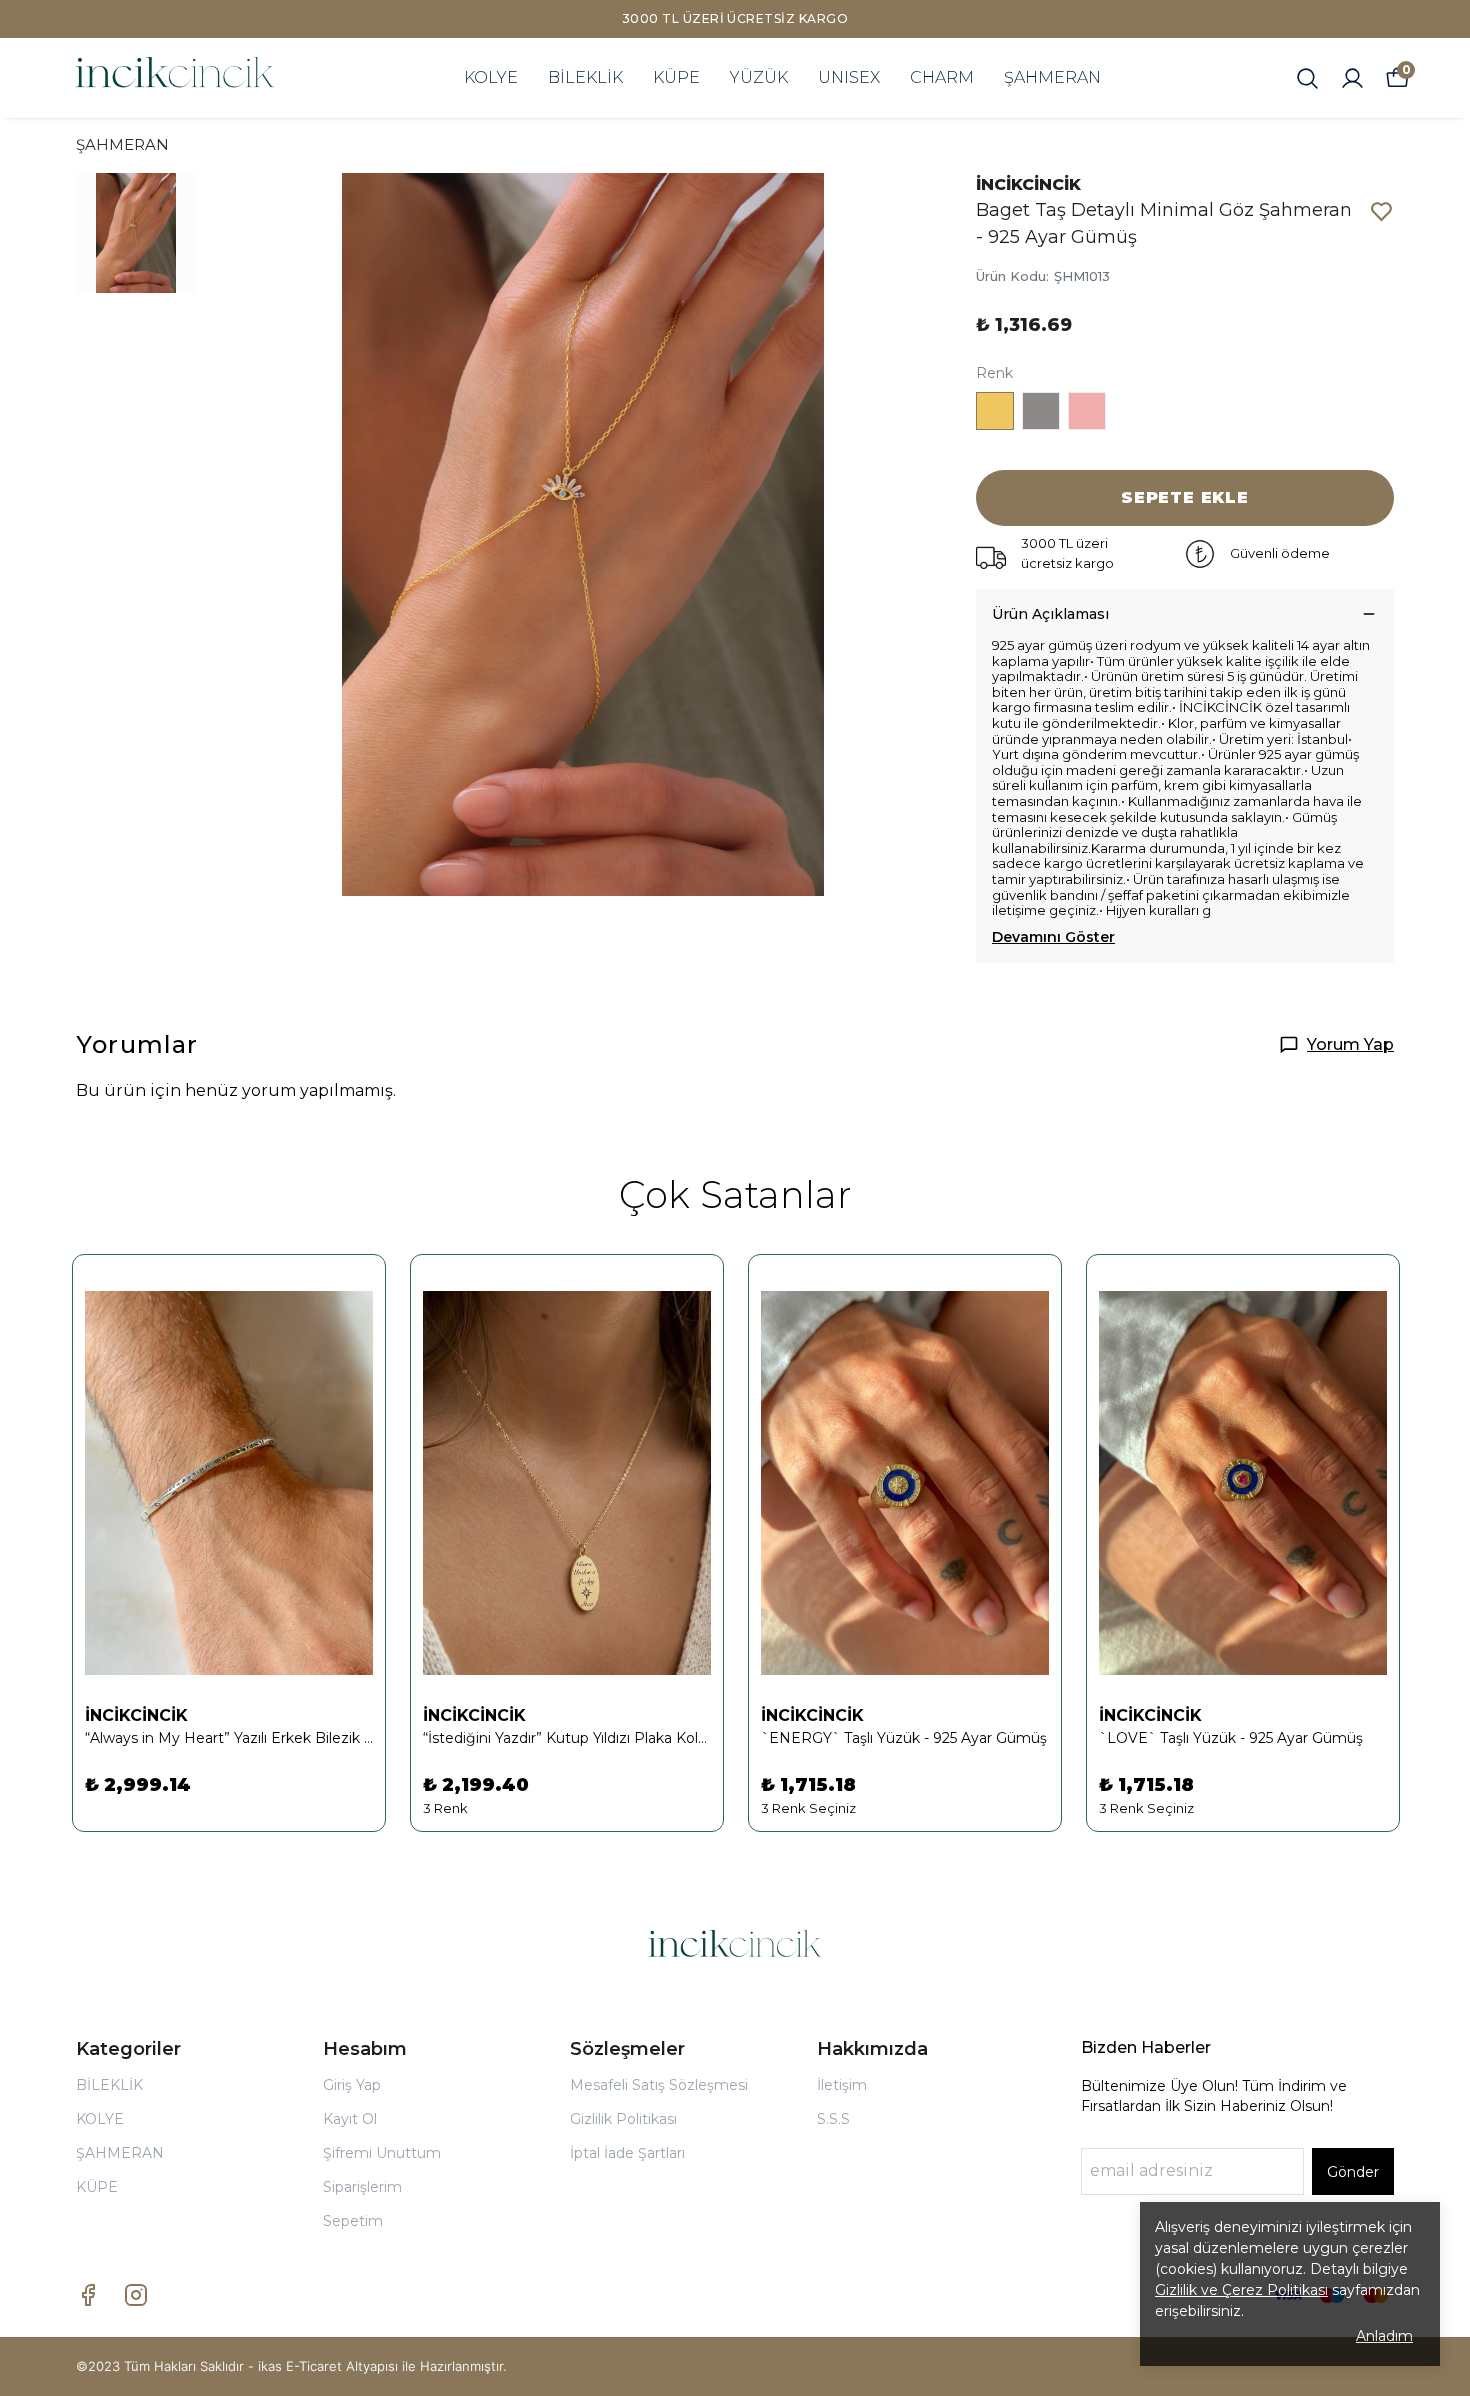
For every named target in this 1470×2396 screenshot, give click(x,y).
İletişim (842, 2085)
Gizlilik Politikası (623, 2119)
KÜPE (676, 77)
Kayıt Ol (350, 2119)
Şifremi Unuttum (382, 2153)
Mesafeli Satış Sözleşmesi (659, 2085)
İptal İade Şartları (627, 2153)
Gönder (1353, 2172)
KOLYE (491, 77)
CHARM (942, 77)
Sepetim (353, 2221)
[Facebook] (88, 2295)
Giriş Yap (352, 2085)
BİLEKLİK (585, 77)
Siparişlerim (362, 2187)
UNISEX (849, 77)
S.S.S (833, 2119)
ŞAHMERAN (1052, 77)
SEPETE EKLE (1185, 497)
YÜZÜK (759, 77)
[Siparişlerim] (1352, 78)
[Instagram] (136, 2295)
